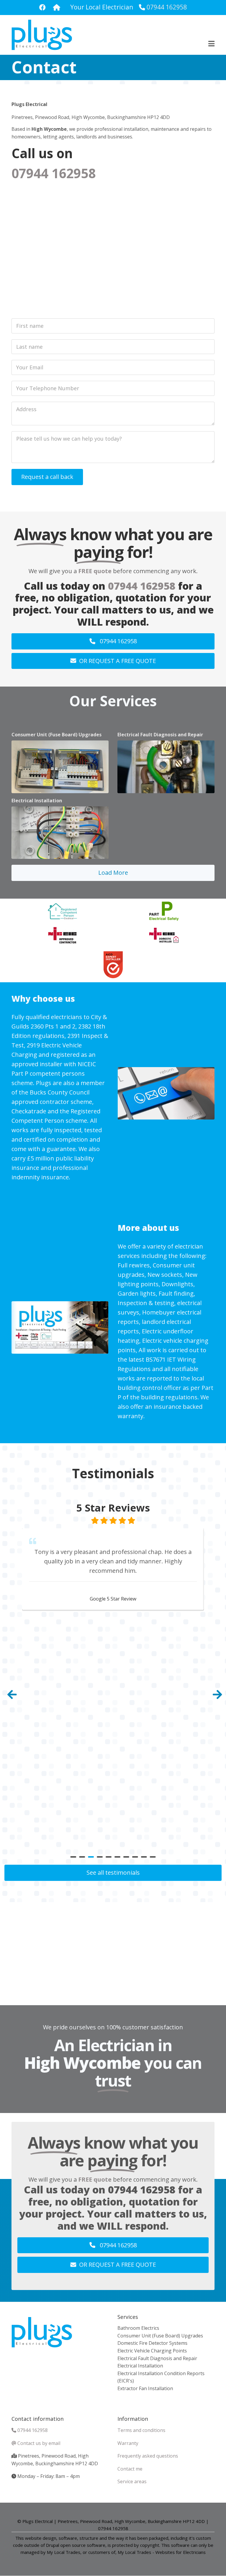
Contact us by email (39, 2443)
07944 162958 (167, 7)
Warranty (128, 2443)
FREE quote (95, 571)
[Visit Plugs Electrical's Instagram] (57, 8)
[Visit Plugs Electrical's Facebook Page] (42, 8)
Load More (113, 873)
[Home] (42, 34)
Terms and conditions (141, 2430)
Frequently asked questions (148, 2456)
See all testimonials (113, 1873)
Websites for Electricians (181, 2552)
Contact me (130, 2469)
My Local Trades (134, 2552)
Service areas (132, 2481)
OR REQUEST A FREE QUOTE (118, 661)
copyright (149, 2545)
